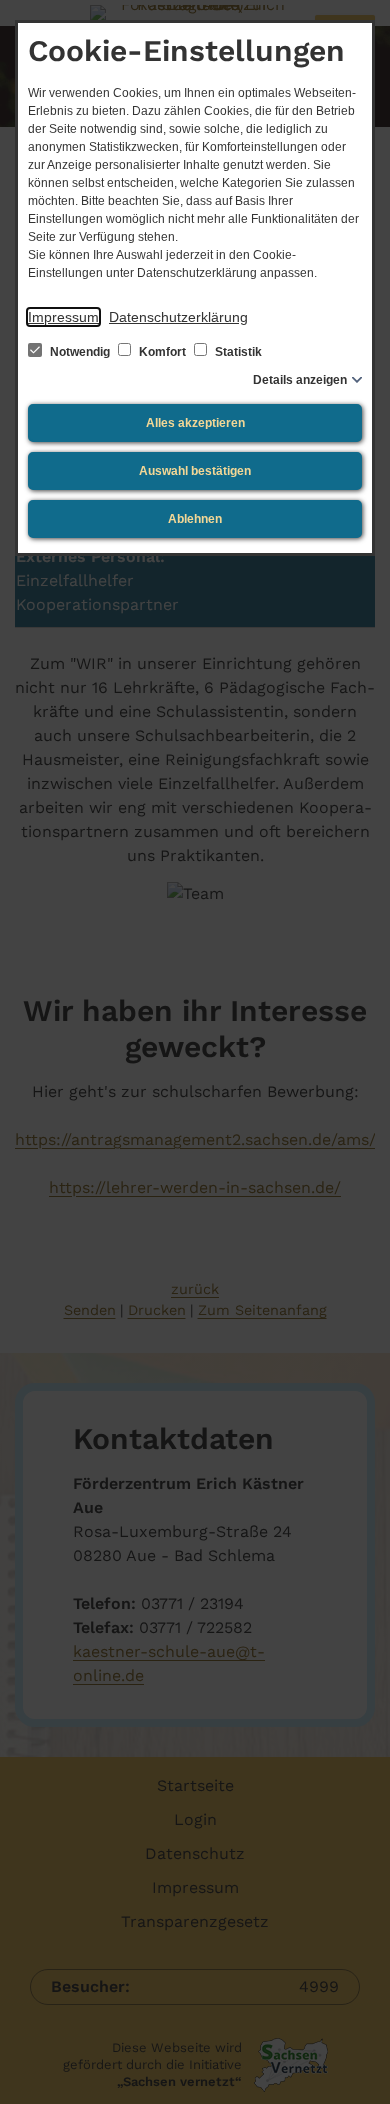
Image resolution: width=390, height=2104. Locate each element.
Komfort (162, 352)
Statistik (237, 352)
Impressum (63, 317)
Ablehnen (195, 519)
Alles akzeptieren (195, 423)
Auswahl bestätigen (195, 471)
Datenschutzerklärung (178, 317)
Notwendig (80, 352)
